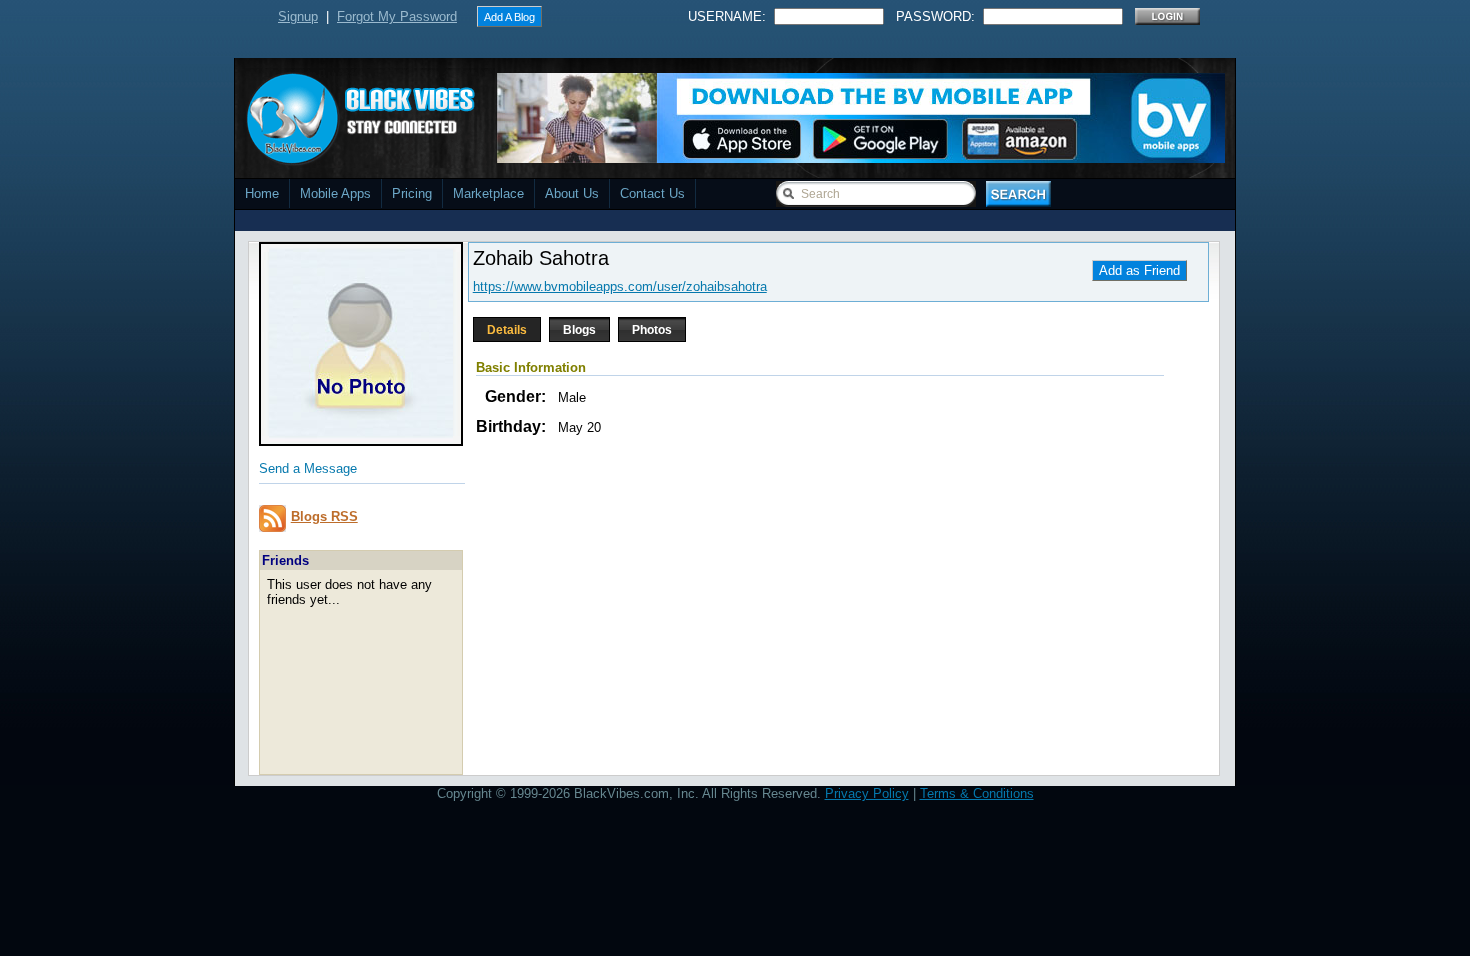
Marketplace (488, 193)
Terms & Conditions (977, 793)
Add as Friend (1139, 270)
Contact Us (652, 193)
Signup (298, 16)
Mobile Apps (335, 193)
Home (262, 193)
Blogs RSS (324, 516)
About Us (572, 193)
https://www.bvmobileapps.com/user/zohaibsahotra (620, 286)
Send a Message (308, 468)
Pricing (412, 193)
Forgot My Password (397, 16)
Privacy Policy (867, 793)
